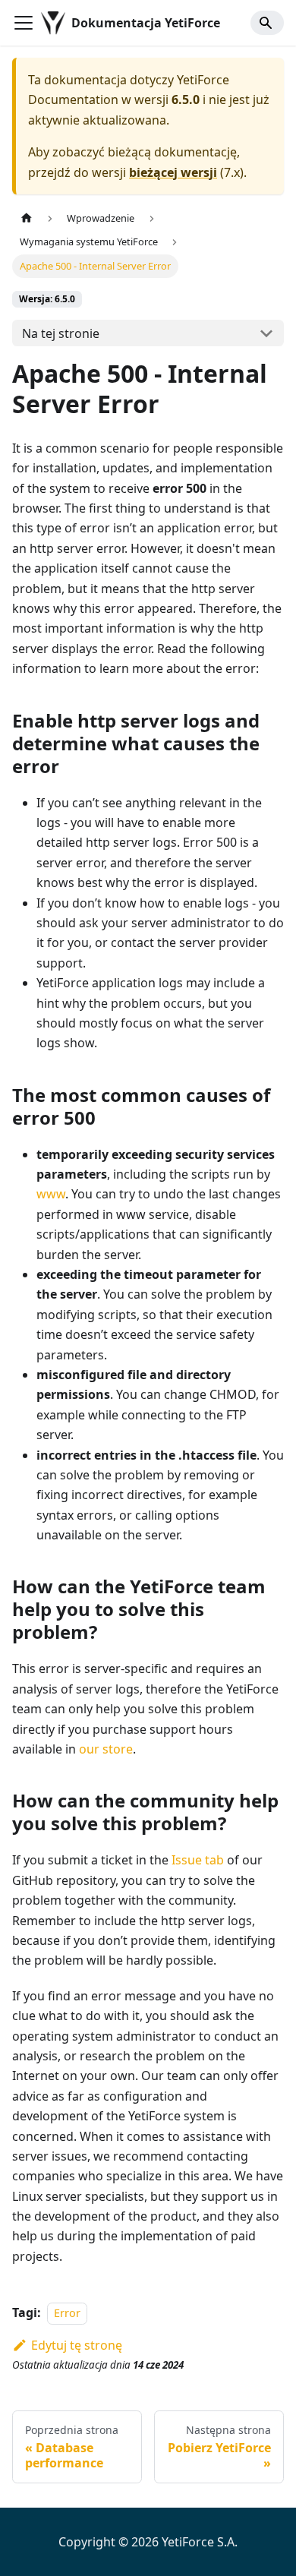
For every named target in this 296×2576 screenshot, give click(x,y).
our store (106, 1749)
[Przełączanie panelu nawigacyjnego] (24, 23)
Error (67, 2313)
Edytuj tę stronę (77, 2345)
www (51, 1194)
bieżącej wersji (173, 172)
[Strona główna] (27, 218)
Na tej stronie (61, 333)
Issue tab (198, 1860)
